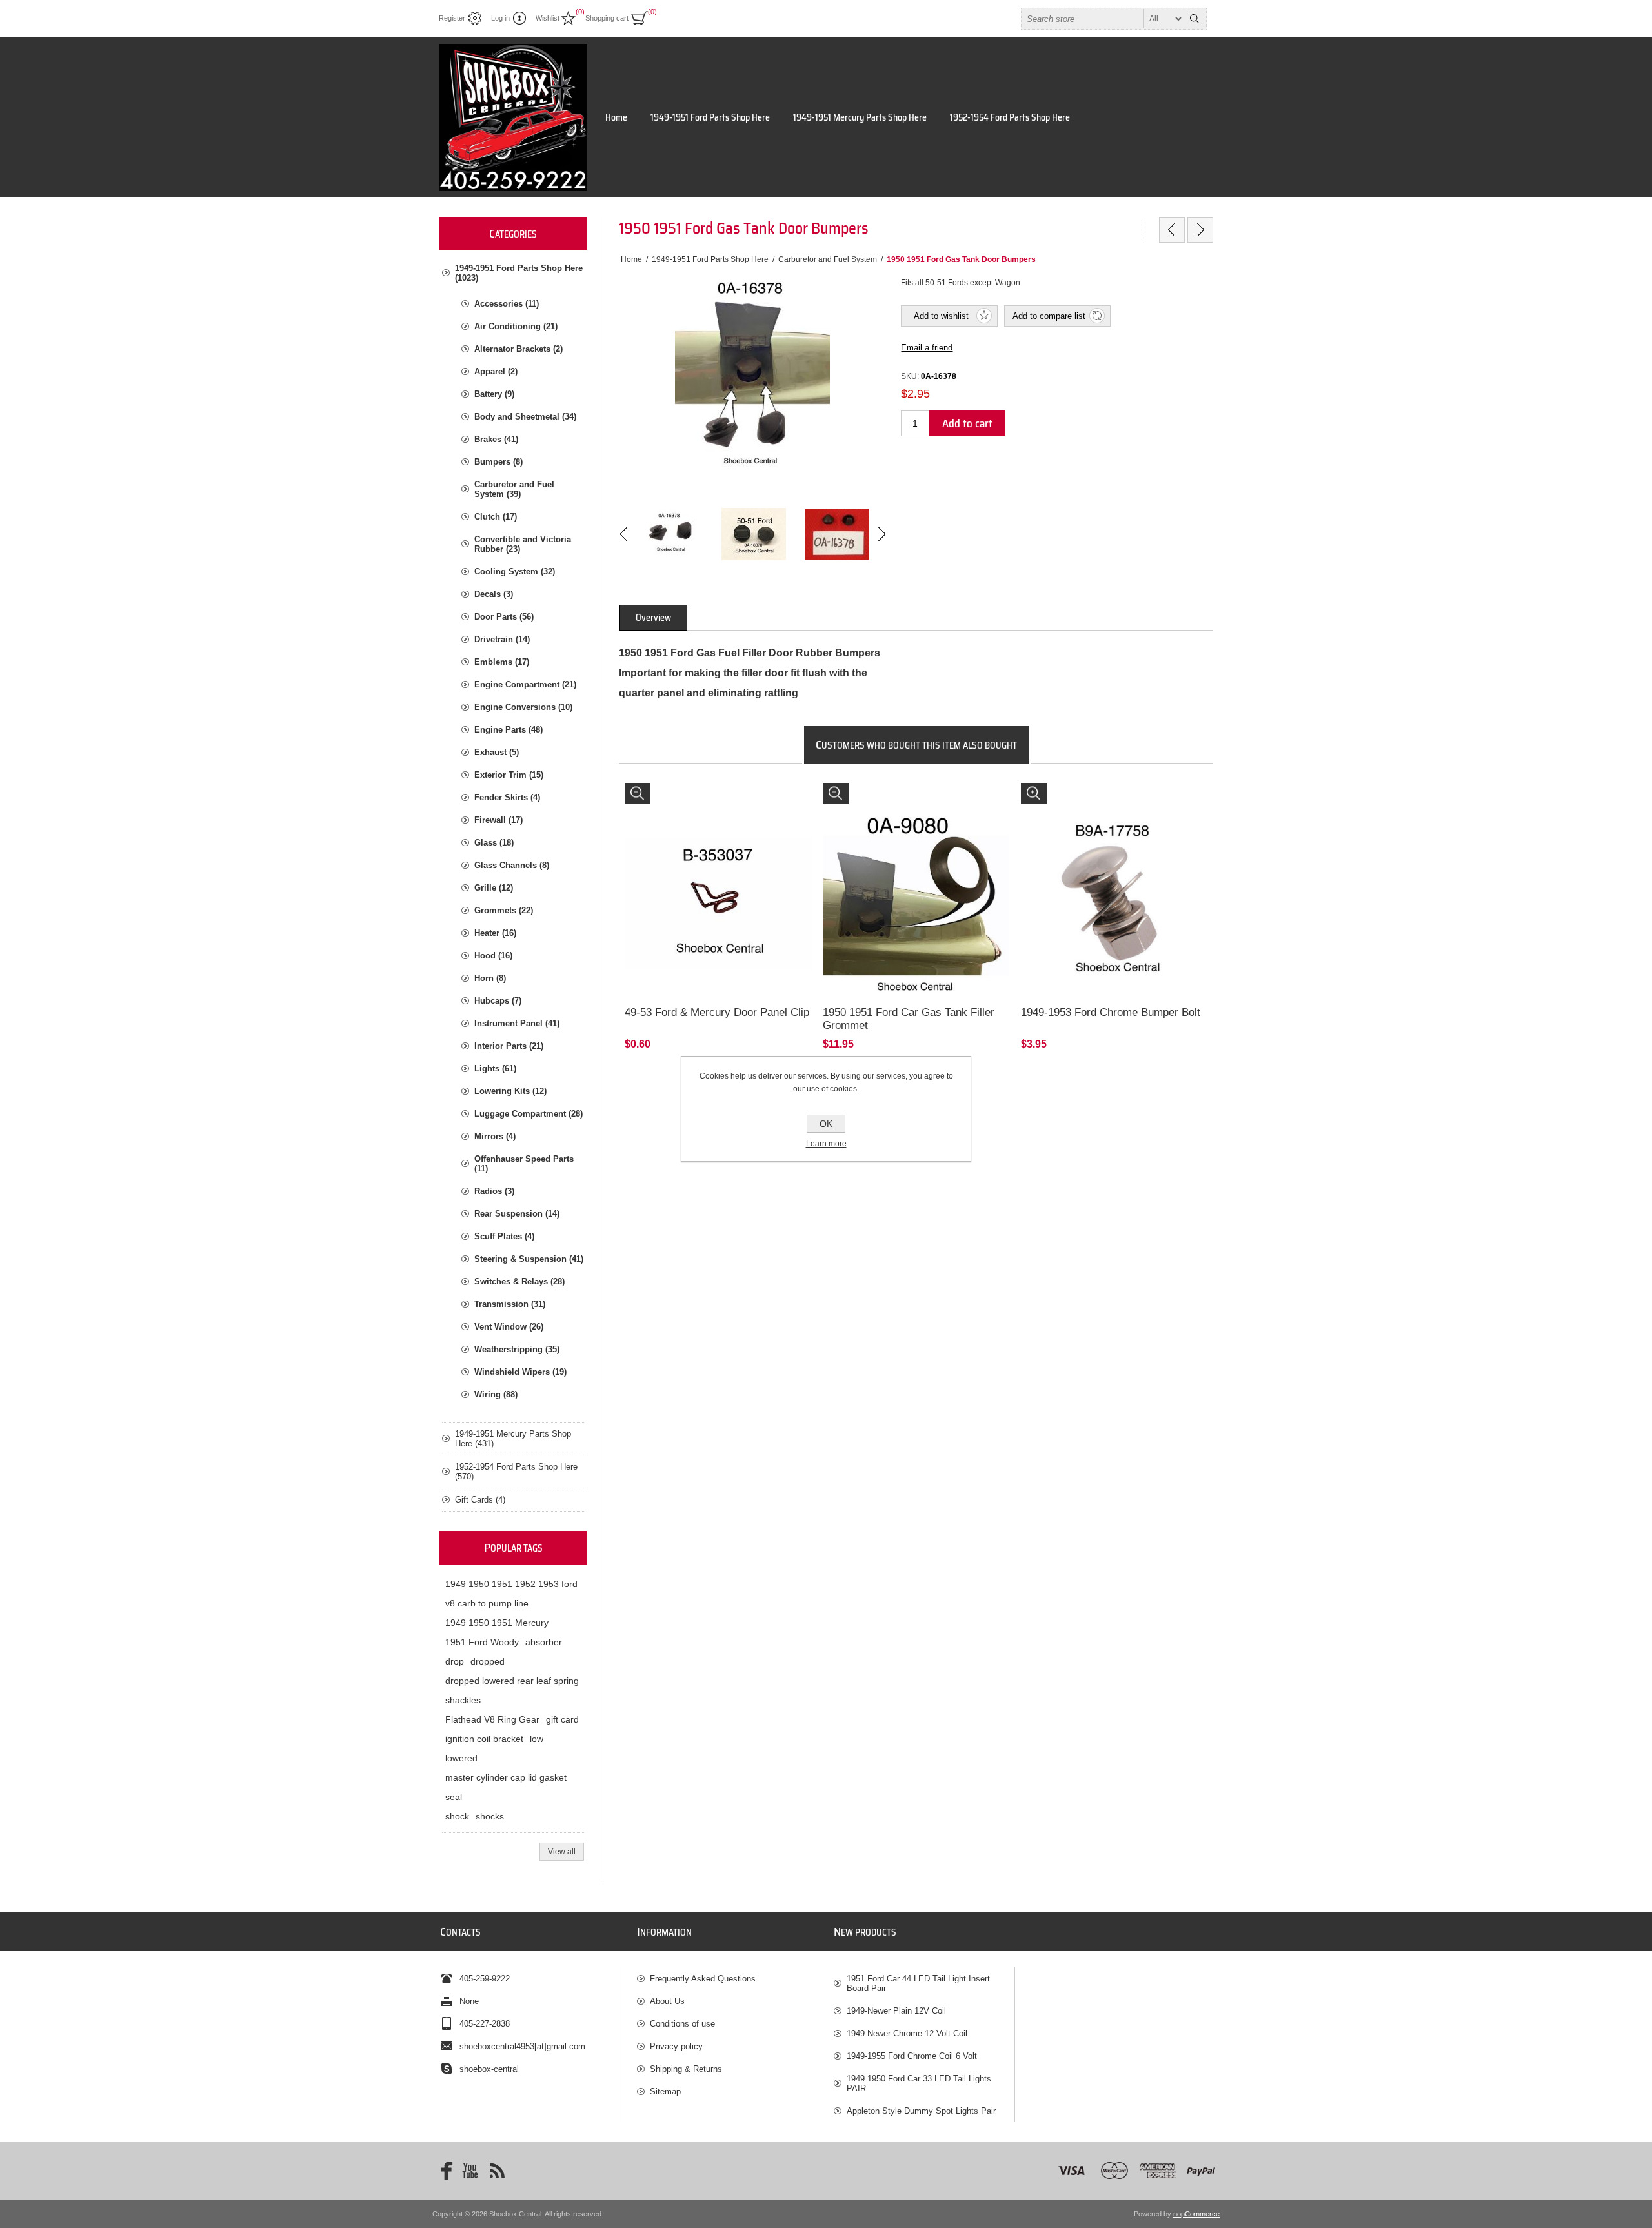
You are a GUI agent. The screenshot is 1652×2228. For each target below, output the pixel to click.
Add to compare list (1049, 316)
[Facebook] (443, 2171)
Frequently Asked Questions (703, 1979)
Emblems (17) (502, 662)
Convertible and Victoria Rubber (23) (523, 544)
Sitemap (665, 2091)
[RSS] (497, 2171)
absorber (544, 1642)
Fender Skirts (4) (507, 797)
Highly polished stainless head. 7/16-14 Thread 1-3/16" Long (1111, 801)
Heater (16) (495, 933)
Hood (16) (493, 956)
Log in (500, 18)
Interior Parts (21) (509, 1046)
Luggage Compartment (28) (529, 1114)
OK (826, 1124)
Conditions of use (682, 2024)
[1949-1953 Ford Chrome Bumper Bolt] (1114, 876)
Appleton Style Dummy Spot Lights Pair (921, 2111)
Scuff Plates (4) (504, 1236)
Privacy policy (676, 2046)
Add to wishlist (941, 316)
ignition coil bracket (484, 1739)
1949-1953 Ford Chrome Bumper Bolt (1111, 1012)
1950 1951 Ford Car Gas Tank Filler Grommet (909, 1019)
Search (1194, 19)
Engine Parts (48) (509, 730)
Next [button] (881, 534)
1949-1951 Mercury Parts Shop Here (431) (513, 1439)
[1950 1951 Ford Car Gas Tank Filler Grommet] (916, 876)
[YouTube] (470, 2171)
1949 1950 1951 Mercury (497, 1623)
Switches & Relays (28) (519, 1281)
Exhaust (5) (497, 752)
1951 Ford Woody (482, 1642)
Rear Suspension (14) (517, 1214)
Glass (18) (494, 843)
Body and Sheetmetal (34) (525, 417)
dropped (488, 1661)
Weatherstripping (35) (517, 1349)
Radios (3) (494, 1191)
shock (457, 1816)
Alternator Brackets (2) (519, 349)
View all (562, 1852)
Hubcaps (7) (498, 1001)
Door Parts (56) (504, 617)
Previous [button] (624, 534)
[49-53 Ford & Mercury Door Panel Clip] (718, 876)
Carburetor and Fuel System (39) (514, 489)
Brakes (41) (496, 439)
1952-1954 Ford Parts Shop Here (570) (516, 1472)
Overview (653, 618)
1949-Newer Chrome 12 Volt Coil (907, 2033)
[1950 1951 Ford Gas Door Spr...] (1200, 230)
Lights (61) (495, 1068)
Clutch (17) (496, 517)
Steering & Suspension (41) (529, 1259)
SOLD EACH (654, 795)
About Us (667, 2001)
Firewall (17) (499, 820)
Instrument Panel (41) (517, 1023)
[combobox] (1102, 19)
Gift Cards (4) (480, 1500)
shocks (490, 1816)
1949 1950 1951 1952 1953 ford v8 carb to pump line (511, 1594)
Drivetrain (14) (502, 639)
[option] (670, 534)
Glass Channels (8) (512, 865)
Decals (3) (494, 594)
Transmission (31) (510, 1304)
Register (452, 18)
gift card (562, 1719)
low (537, 1739)
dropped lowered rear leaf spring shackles (512, 1690)
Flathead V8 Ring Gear (492, 1719)
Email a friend (927, 348)
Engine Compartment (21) (525, 684)
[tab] (653, 618)
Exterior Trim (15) (509, 775)
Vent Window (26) (509, 1327)
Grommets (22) (504, 910)
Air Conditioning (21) (516, 326)
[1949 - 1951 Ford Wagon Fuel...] (1172, 230)
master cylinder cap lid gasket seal (506, 1787)
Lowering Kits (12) (510, 1091)
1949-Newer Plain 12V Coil (896, 2011)
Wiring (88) (496, 1394)
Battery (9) (494, 394)
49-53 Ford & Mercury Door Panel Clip (717, 1012)
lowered (461, 1758)
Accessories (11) (507, 304)
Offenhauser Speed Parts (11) (524, 1164)
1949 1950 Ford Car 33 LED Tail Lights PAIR (919, 2083)
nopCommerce (1196, 2214)
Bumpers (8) (499, 462)
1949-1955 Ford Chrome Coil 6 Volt (912, 2056)
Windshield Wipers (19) (520, 1372)
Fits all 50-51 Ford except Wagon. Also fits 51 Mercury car (908, 801)
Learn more (826, 1144)
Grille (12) (494, 888)
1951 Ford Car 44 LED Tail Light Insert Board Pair (918, 1983)
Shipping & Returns (686, 2069)
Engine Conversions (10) (523, 707)
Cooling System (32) (515, 572)
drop (455, 1661)
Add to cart (967, 423)
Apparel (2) (496, 371)
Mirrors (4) (495, 1136)
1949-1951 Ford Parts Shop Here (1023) (519, 273)
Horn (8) (490, 978)
